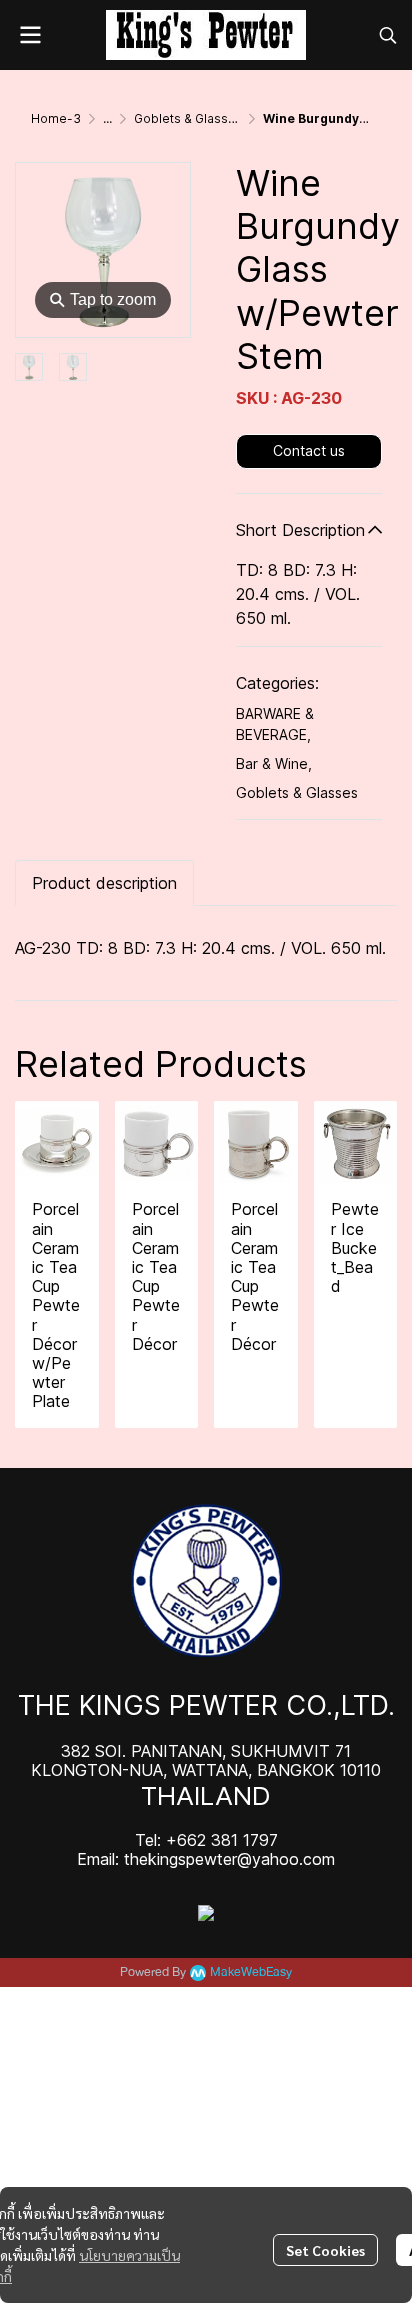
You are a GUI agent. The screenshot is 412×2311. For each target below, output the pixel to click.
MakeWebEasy (251, 1972)
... (107, 118)
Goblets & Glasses (188, 118)
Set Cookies (325, 2250)
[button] (388, 35)
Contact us (309, 450)
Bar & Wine (274, 763)
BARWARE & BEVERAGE (275, 724)
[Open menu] (30, 35)
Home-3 (56, 118)
